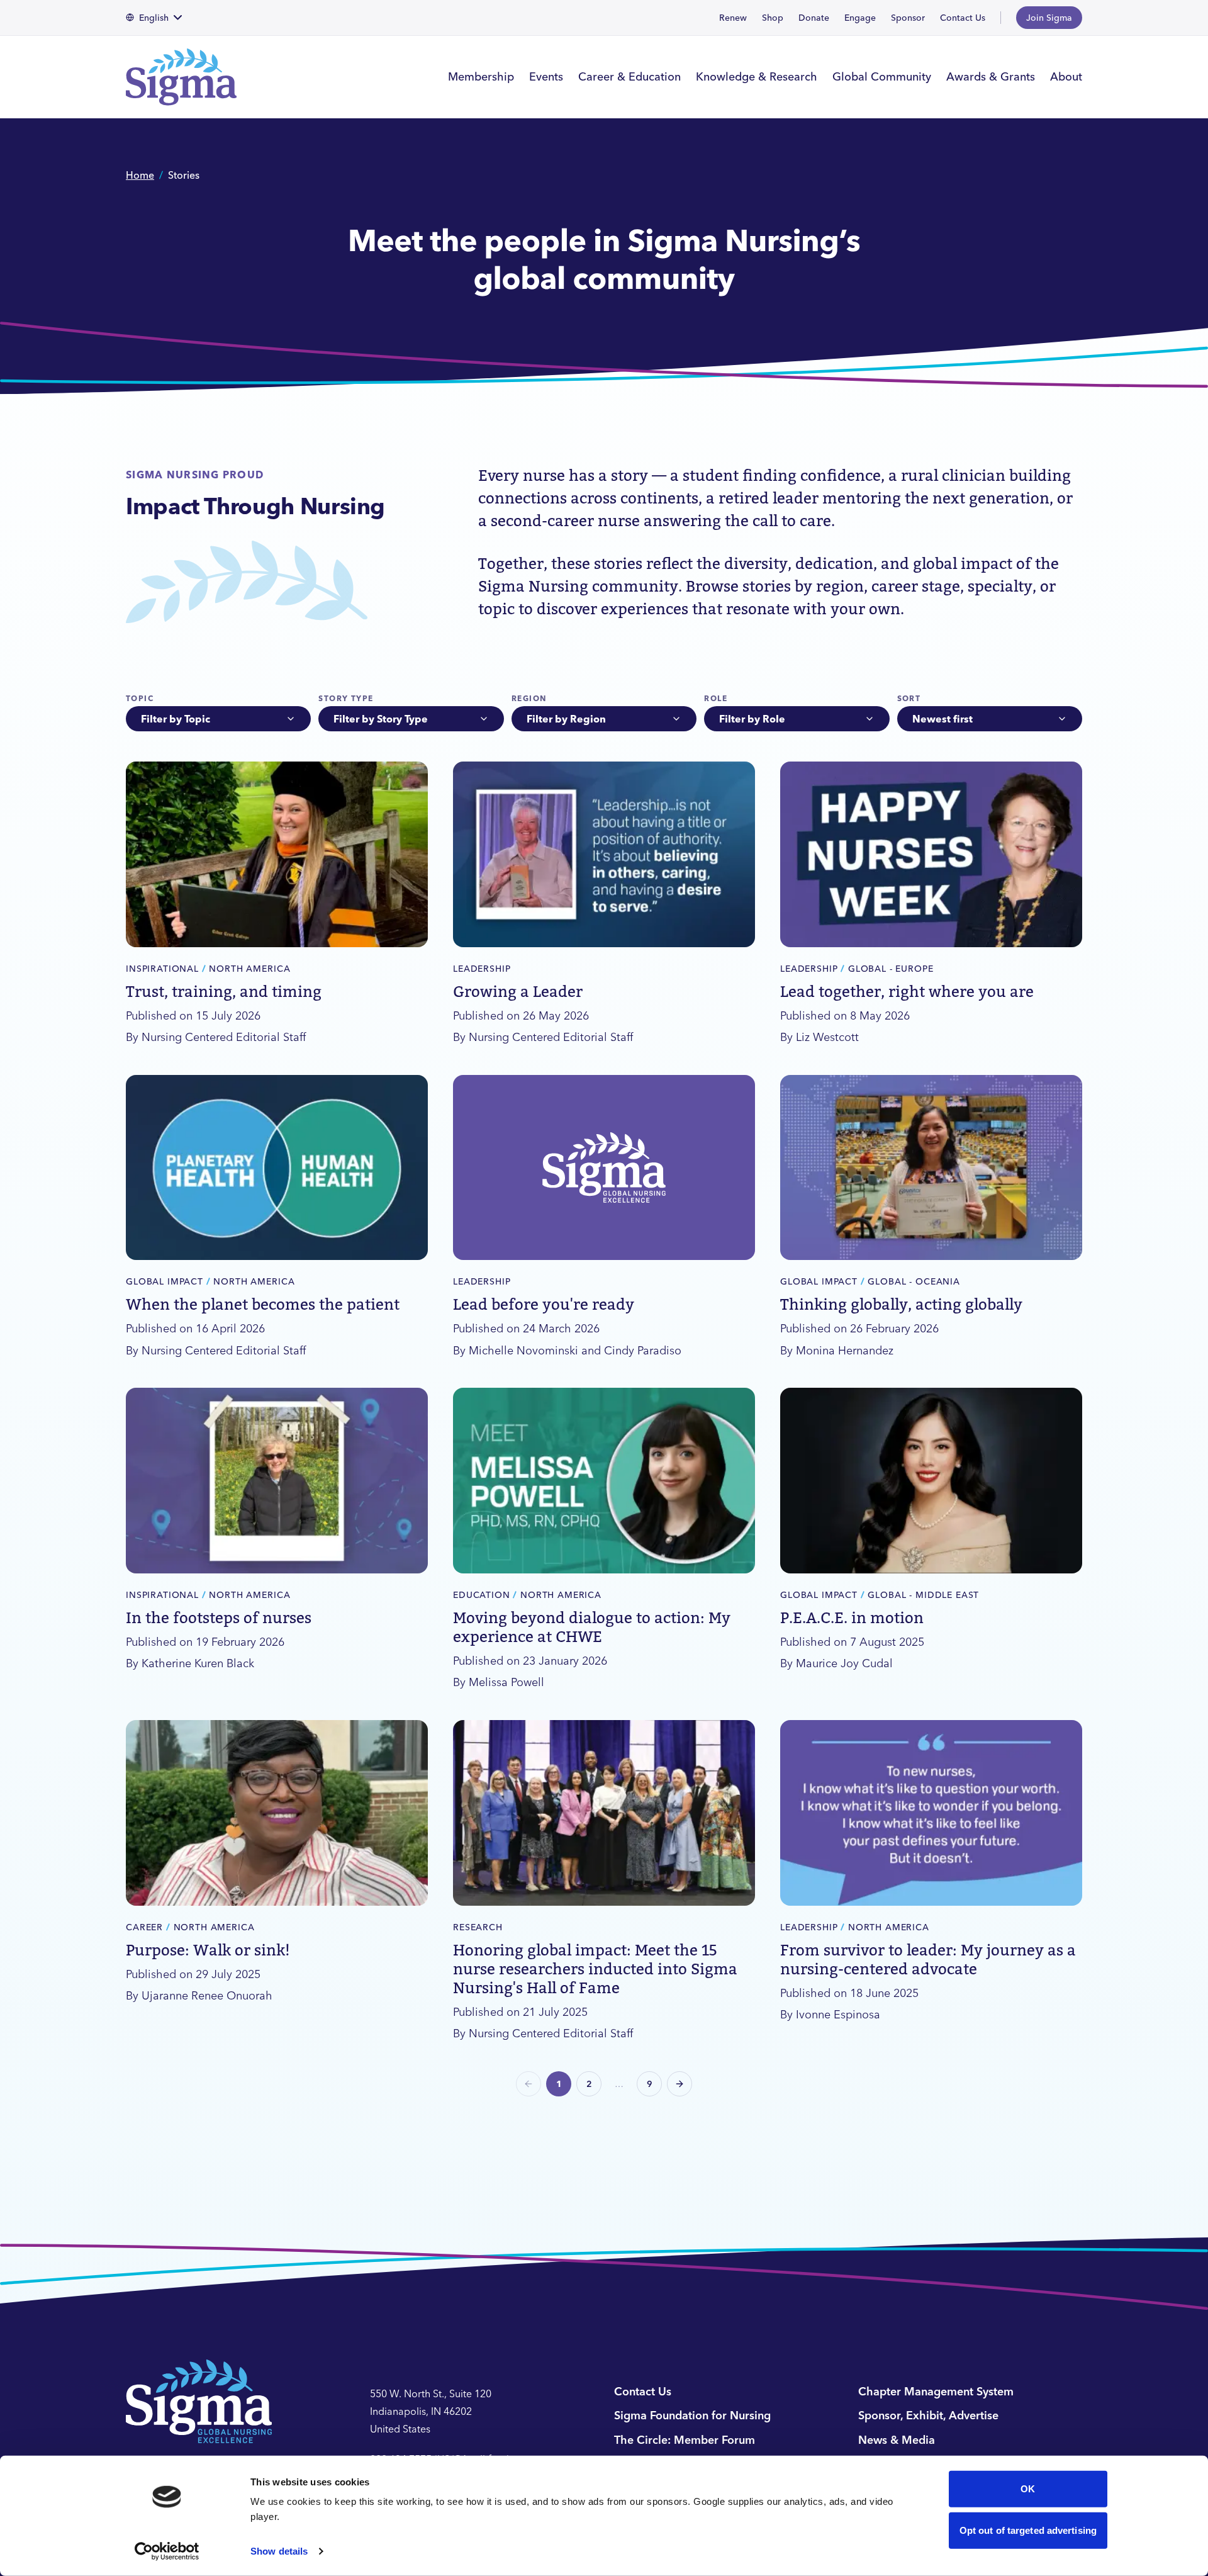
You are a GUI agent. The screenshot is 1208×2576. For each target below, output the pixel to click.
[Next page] (679, 2084)
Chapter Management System (936, 2391)
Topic (140, 698)
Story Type (346, 698)
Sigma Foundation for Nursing (692, 2415)
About (1066, 76)
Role (716, 698)
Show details (279, 2551)
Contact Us (963, 18)
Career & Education (629, 76)
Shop (773, 18)
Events (546, 76)
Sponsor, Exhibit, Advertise (928, 2415)
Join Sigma (1049, 18)
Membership (481, 76)
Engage (860, 18)
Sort (909, 698)
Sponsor (908, 18)
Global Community (882, 76)
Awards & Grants (991, 76)
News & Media (897, 2440)
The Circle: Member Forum (685, 2440)
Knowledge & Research (757, 76)
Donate (814, 18)
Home (140, 175)
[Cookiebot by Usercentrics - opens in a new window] (167, 2551)
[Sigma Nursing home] (189, 77)
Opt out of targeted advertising (1028, 2530)
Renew (733, 18)
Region (529, 698)
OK (1028, 2489)
